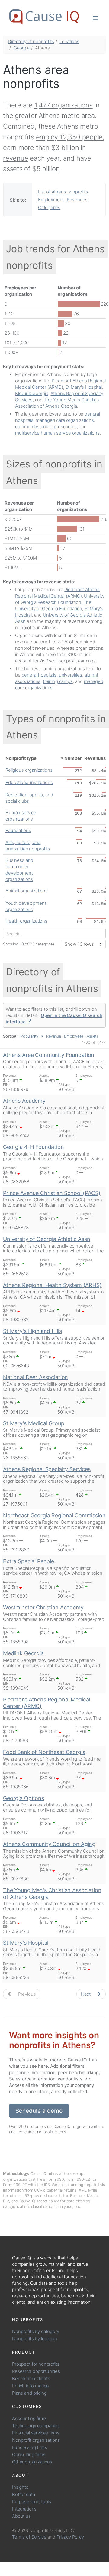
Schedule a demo (39, 2111)
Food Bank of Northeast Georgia (44, 1752)
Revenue (54, 1036)
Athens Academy (24, 1101)
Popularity (30, 1036)
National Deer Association (35, 1377)
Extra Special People (29, 1561)
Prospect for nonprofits (36, 2364)
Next (86, 1994)
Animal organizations (27, 891)
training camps (58, 681)
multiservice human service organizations (57, 433)
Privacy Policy (70, 2537)
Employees (74, 1036)
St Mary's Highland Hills (32, 1331)
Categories (49, 207)
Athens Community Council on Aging (49, 1844)
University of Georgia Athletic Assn (47, 1239)
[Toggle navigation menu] (95, 18)
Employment (51, 200)
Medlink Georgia (32, 393)
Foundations (18, 830)
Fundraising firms (29, 2447)
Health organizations (26, 921)
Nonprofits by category (36, 2331)
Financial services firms (36, 2433)
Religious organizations (29, 770)
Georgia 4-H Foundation (34, 1147)
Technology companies (36, 2426)
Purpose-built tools (32, 2502)
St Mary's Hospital (84, 387)
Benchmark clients (31, 2378)
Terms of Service (29, 2537)
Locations (69, 41)
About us (21, 2516)
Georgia (22, 48)
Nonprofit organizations (36, 2440)
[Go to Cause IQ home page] (44, 17)
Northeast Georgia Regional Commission (54, 1515)
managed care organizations (65, 420)
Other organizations (32, 2462)
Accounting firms (29, 2418)
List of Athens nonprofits (63, 192)
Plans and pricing (29, 2393)
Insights (20, 2487)
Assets (93, 1036)
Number (73, 758)
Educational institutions (29, 782)
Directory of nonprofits (31, 41)
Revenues (77, 200)
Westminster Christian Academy (43, 1607)
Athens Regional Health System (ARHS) (52, 1285)
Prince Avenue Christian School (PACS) (52, 1193)
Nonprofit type (21, 758)
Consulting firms (29, 2455)
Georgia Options (24, 1798)
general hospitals (39, 675)
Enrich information (30, 2386)
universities (71, 675)
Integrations (24, 2509)
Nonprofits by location (35, 2339)
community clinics (33, 427)
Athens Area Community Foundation (49, 1055)
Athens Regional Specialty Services (47, 1469)
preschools (65, 427)
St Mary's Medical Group (34, 1423)
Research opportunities (36, 2371)
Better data (23, 2494)
